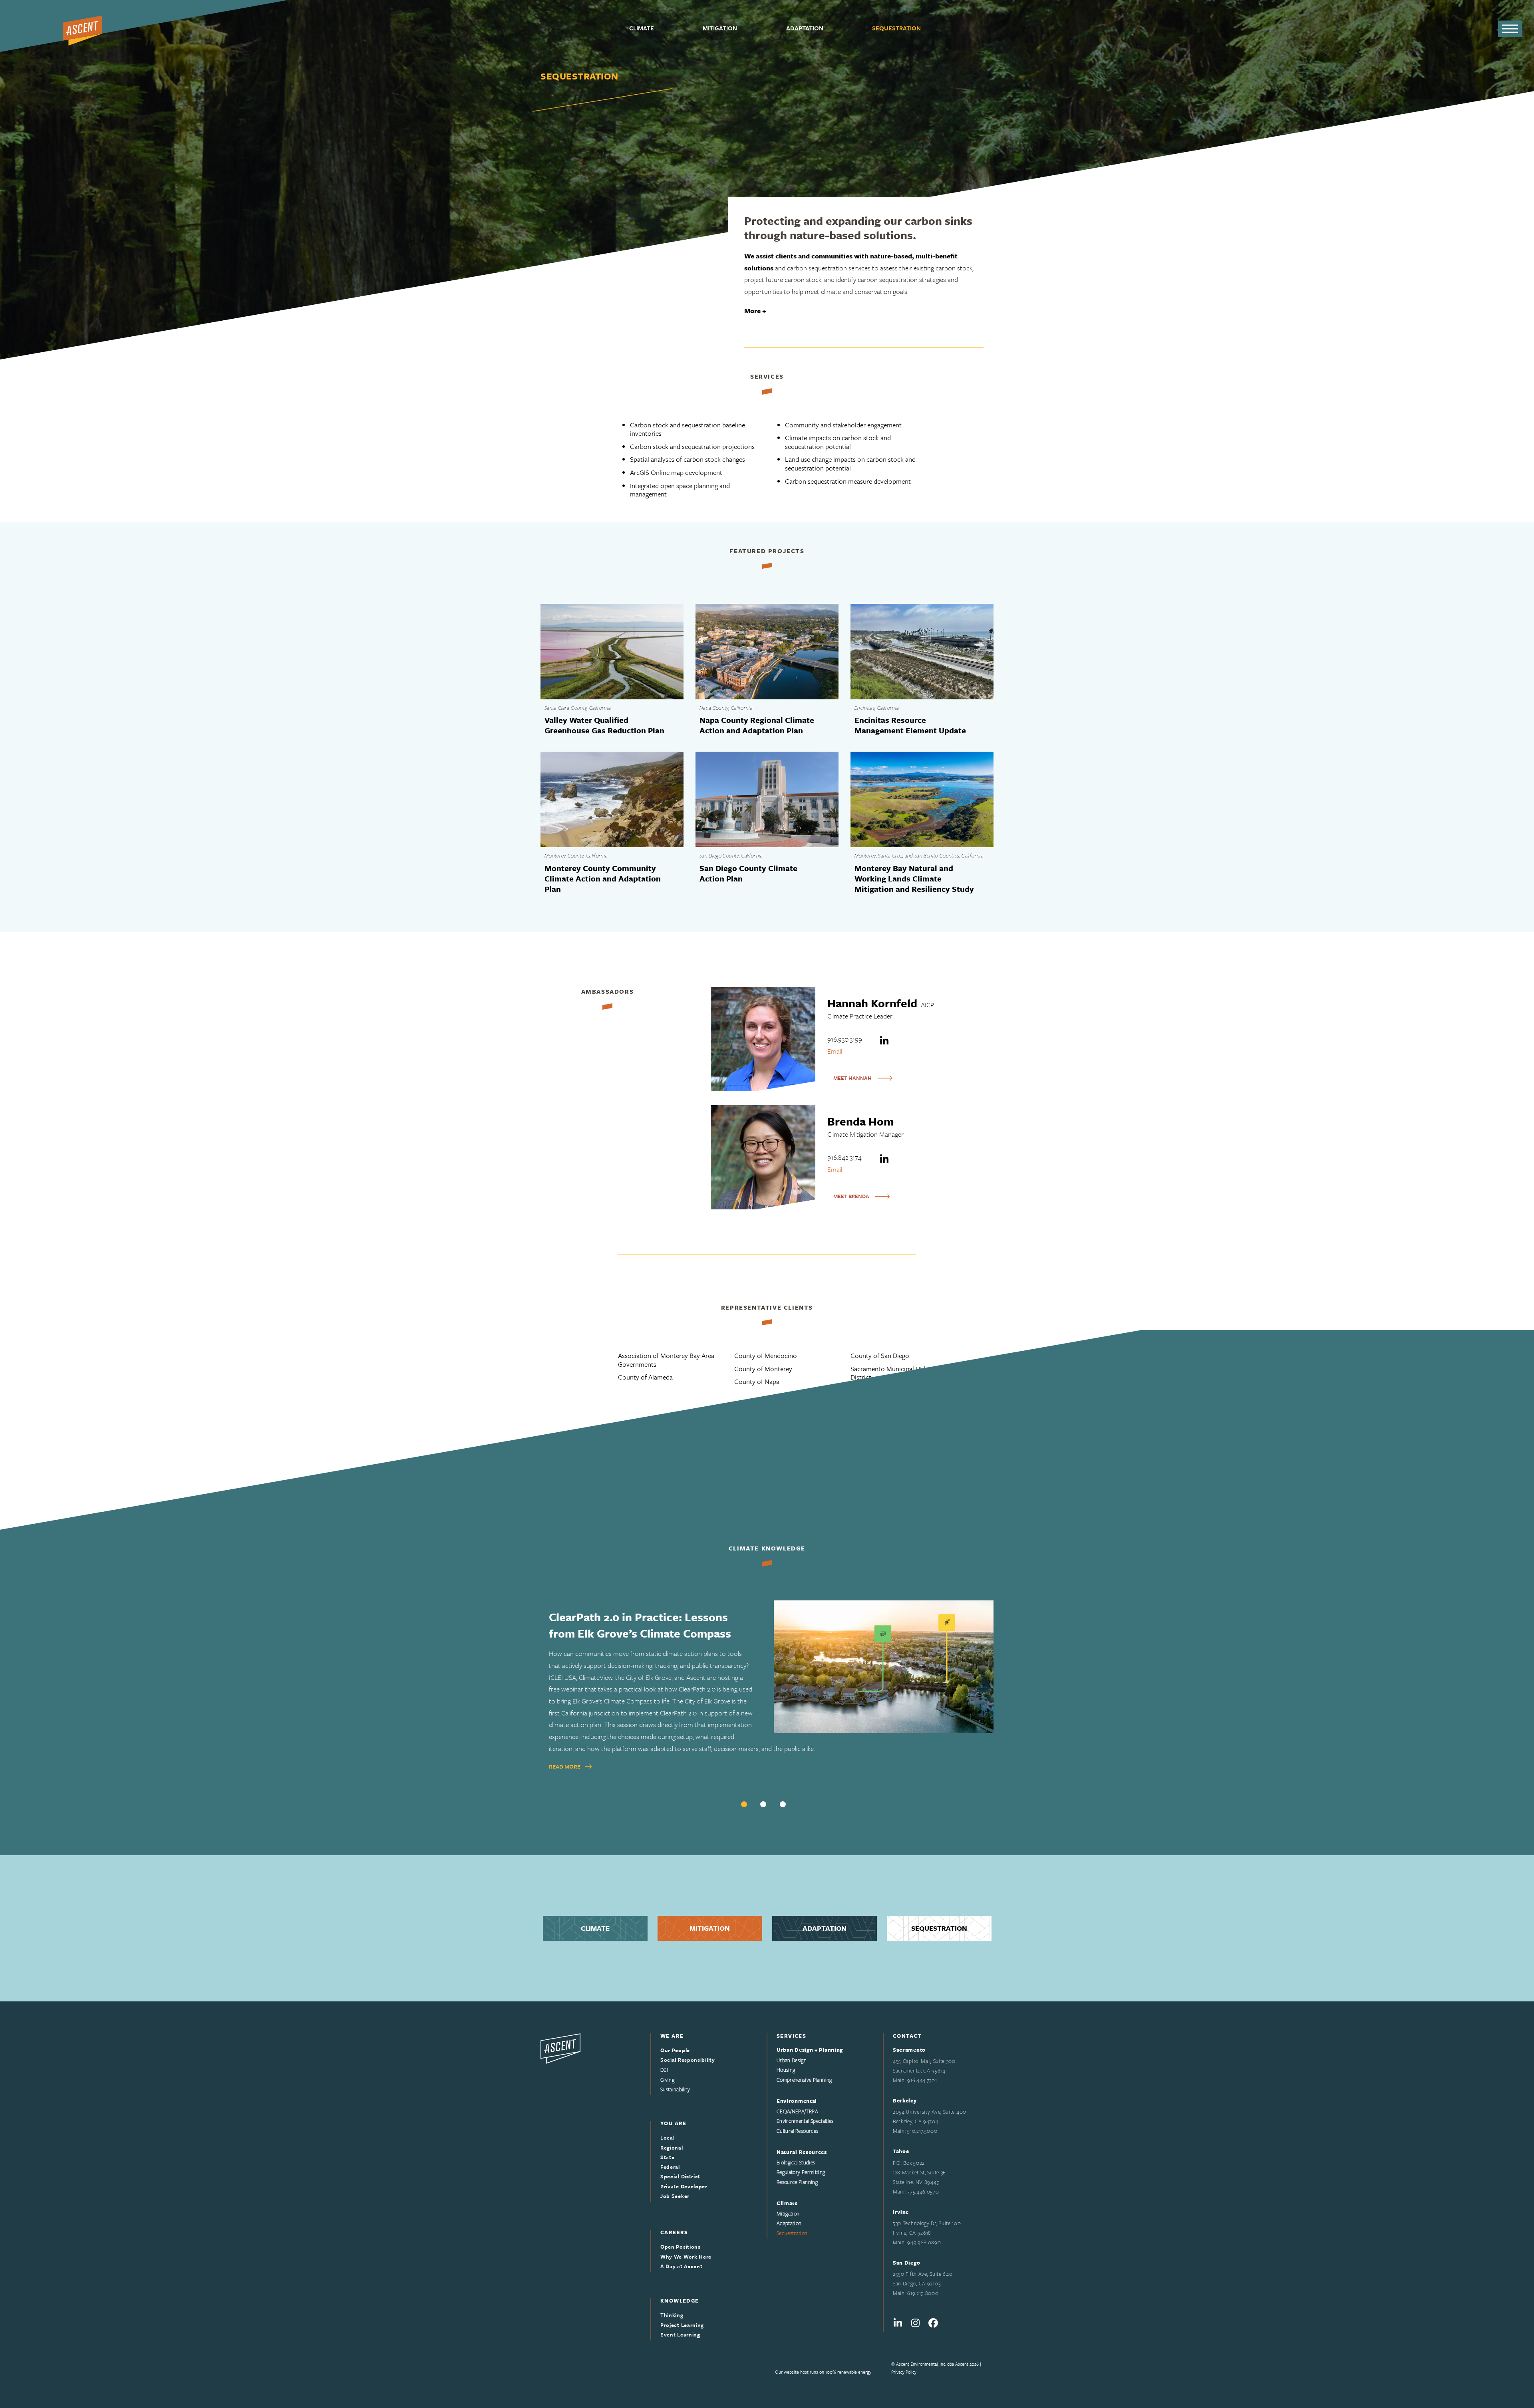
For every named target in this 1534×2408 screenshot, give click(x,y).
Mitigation (710, 1928)
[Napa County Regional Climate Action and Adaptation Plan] (767, 652)
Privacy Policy (904, 2372)
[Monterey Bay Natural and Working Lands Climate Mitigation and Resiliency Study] (922, 799)
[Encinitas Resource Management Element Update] (922, 652)
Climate (595, 1928)
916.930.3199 (845, 1039)
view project (612, 711)
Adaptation (825, 1928)
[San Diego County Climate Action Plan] (767, 799)
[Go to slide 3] (783, 1804)
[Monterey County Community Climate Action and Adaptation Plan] (612, 799)
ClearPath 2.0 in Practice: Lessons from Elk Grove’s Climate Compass (640, 1625)
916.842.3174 (844, 1157)
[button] (1510, 29)
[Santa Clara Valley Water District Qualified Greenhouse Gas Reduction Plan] (612, 652)
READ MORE (565, 1766)
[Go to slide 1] (744, 1804)
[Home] (560, 2048)
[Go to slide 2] (763, 1804)
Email (835, 1051)
